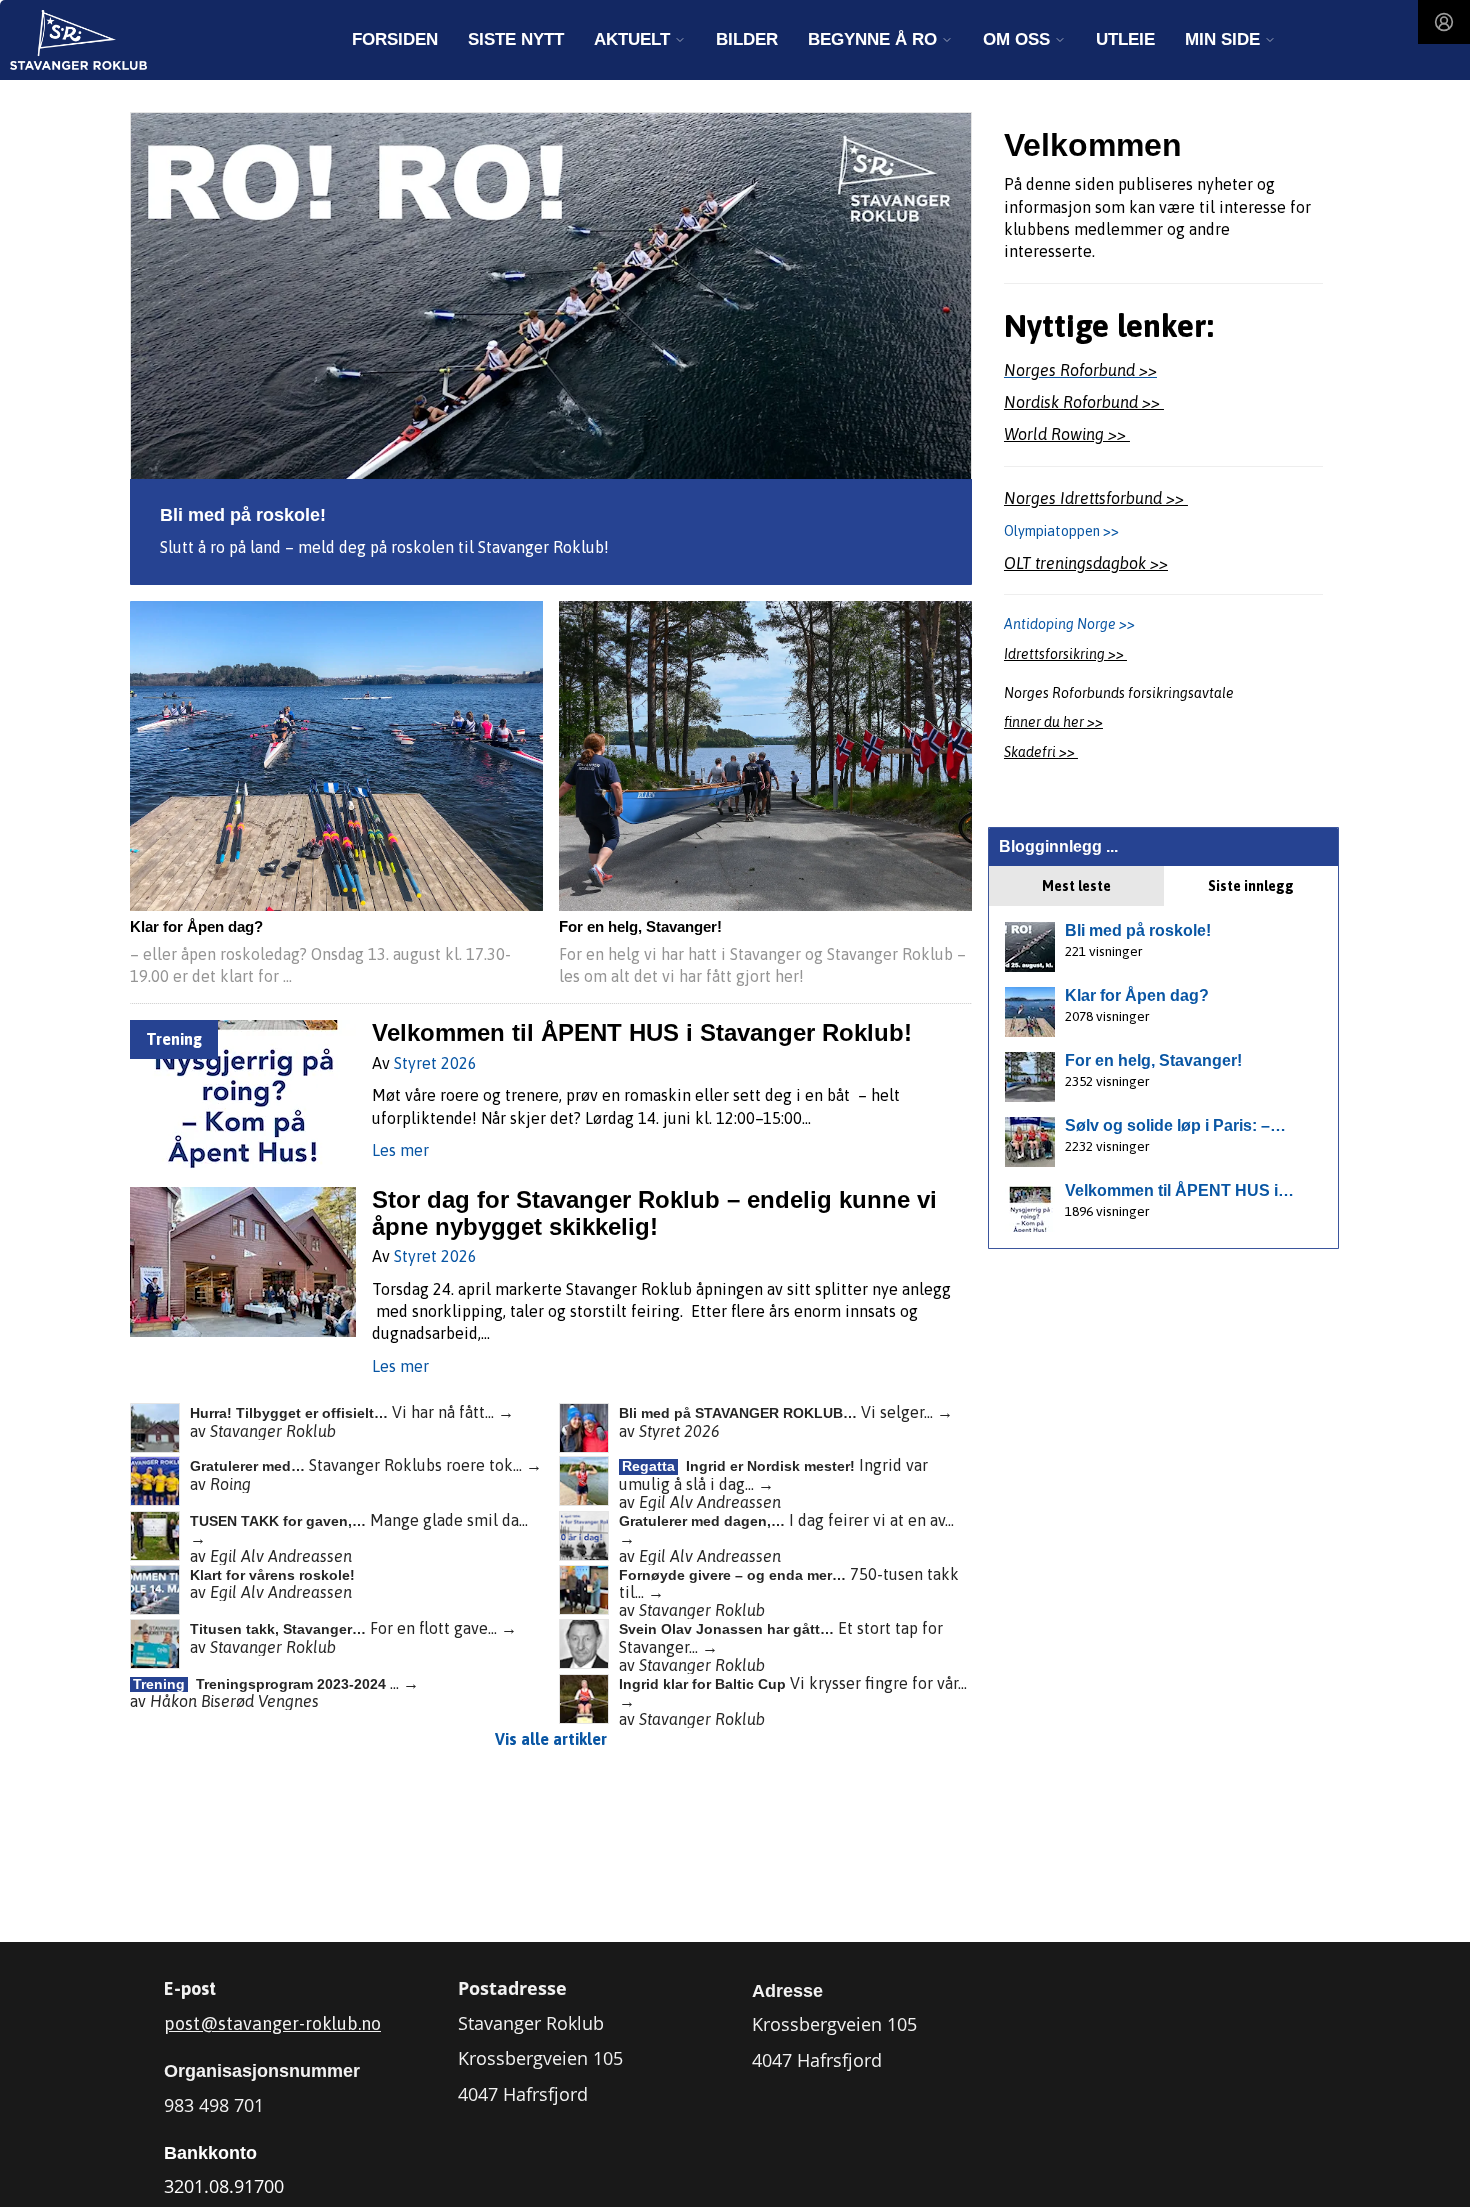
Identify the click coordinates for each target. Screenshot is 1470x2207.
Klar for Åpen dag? (196, 927)
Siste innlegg (1251, 886)
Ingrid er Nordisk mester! (772, 1466)
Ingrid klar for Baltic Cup (704, 1684)
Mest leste (1076, 886)
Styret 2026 (435, 1063)
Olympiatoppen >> (1061, 531)
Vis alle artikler (551, 1739)
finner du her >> (1053, 722)
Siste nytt (516, 39)
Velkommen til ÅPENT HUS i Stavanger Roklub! (642, 1032)
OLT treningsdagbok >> (1086, 563)
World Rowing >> (1067, 434)
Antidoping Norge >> (1071, 624)
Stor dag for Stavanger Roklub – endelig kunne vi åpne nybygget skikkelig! (654, 1212)
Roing (230, 1484)
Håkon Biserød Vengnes (234, 1701)
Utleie (1125, 39)
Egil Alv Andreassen (710, 1502)
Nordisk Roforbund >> (1084, 402)
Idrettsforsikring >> (1065, 654)
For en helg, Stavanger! (640, 927)
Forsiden (395, 39)
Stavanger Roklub (273, 1431)
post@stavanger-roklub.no (272, 2023)
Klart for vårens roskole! (272, 1575)
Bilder (747, 39)
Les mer (400, 1150)
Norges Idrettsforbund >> (1096, 498)
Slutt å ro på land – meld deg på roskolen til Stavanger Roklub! (384, 547)
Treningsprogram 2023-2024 (293, 1684)
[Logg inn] (1444, 22)
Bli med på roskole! (243, 515)
